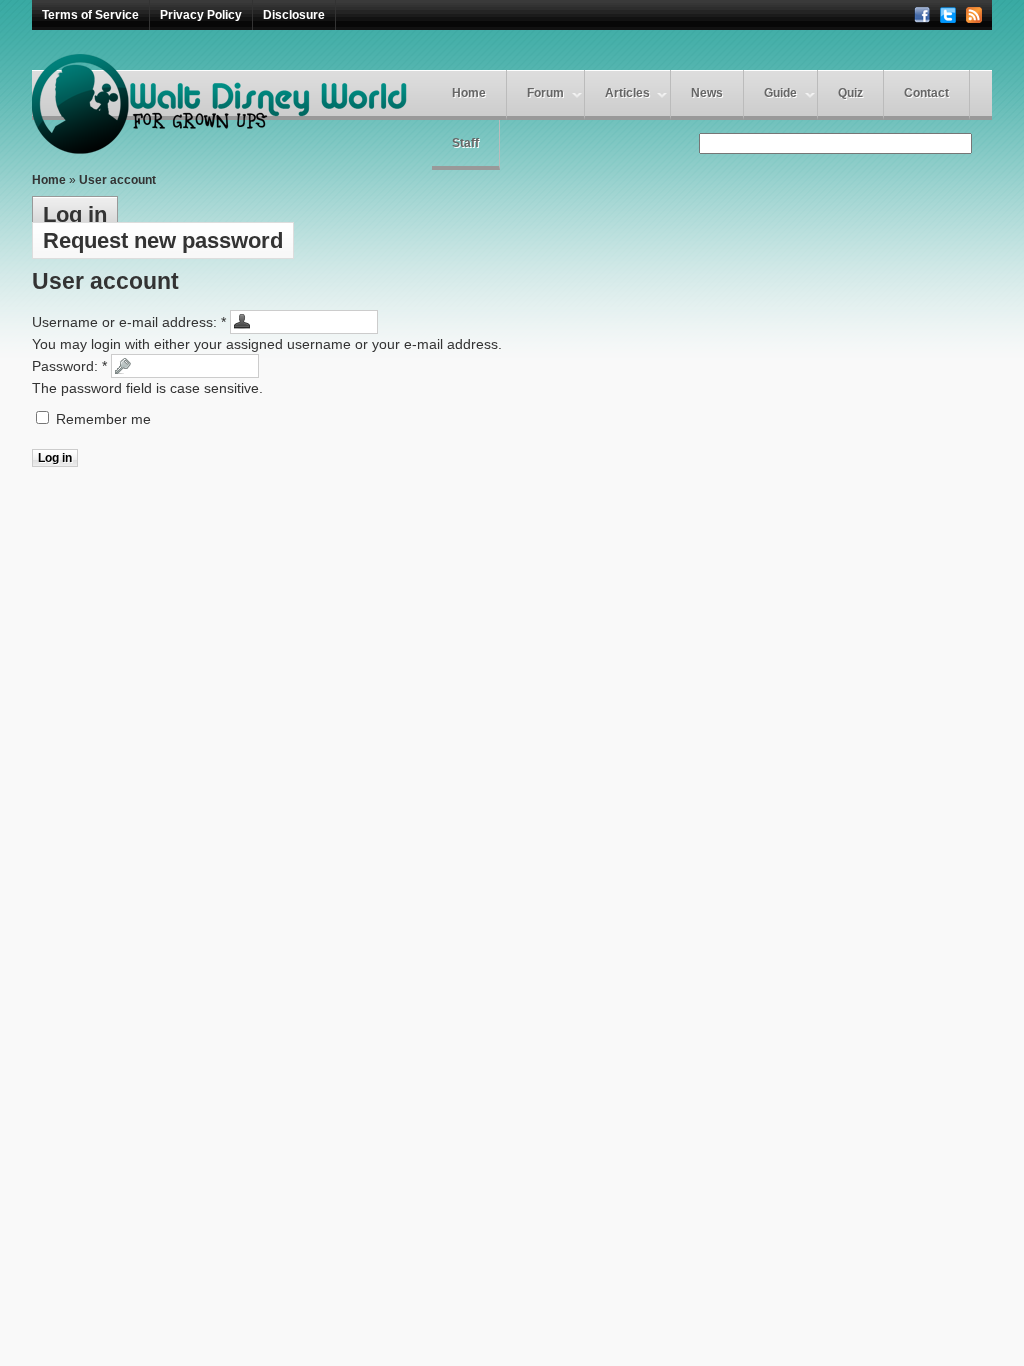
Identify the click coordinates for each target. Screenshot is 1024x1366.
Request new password (163, 240)
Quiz (850, 93)
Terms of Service (90, 15)
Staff (465, 143)
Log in (75, 214)
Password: (69, 366)
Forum (545, 93)
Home (469, 93)
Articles (627, 93)
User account (117, 180)
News (707, 93)
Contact (926, 93)
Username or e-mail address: (129, 322)
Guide (780, 93)
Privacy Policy (201, 15)
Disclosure (294, 15)
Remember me (101, 419)
